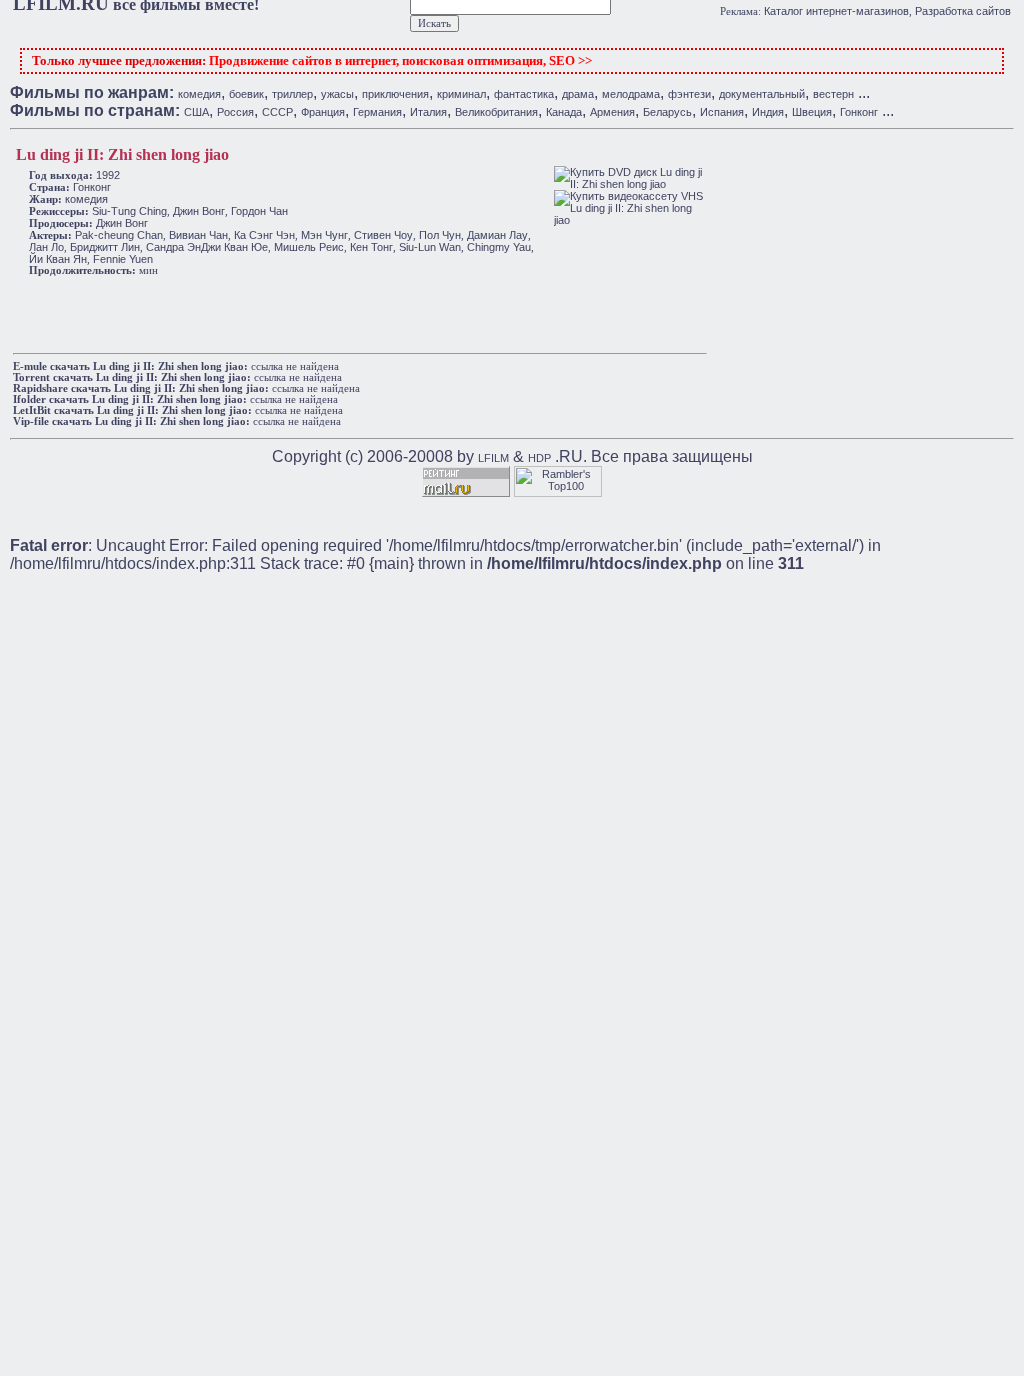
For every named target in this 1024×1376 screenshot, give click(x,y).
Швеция (812, 112)
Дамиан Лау (497, 235)
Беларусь (667, 112)
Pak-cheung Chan (119, 235)
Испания (722, 112)
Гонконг (859, 112)
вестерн (833, 94)
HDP (539, 458)
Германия (377, 112)
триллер (292, 94)
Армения (612, 112)
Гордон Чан (259, 211)
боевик (246, 94)
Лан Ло (46, 247)
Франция (323, 112)
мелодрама (631, 94)
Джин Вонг (199, 211)
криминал (461, 94)
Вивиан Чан (198, 235)
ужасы (337, 94)
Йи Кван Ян (58, 259)
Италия (428, 112)
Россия (235, 112)
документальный (762, 94)
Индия (768, 112)
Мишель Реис (309, 247)
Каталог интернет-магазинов (836, 11)
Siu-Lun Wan (430, 247)
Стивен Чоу (383, 235)
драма (578, 94)
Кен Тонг (371, 247)
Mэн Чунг (324, 235)
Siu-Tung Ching (129, 211)
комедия (199, 94)
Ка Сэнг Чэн (264, 235)
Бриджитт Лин (105, 247)
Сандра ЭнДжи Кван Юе (207, 247)
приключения (395, 94)
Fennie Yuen (123, 259)
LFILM (493, 458)
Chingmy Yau (499, 247)
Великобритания (496, 112)
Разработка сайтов (963, 11)
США (196, 112)
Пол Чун (440, 235)
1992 (108, 175)
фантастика (524, 94)
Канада (564, 112)
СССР (277, 112)
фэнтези (689, 94)
